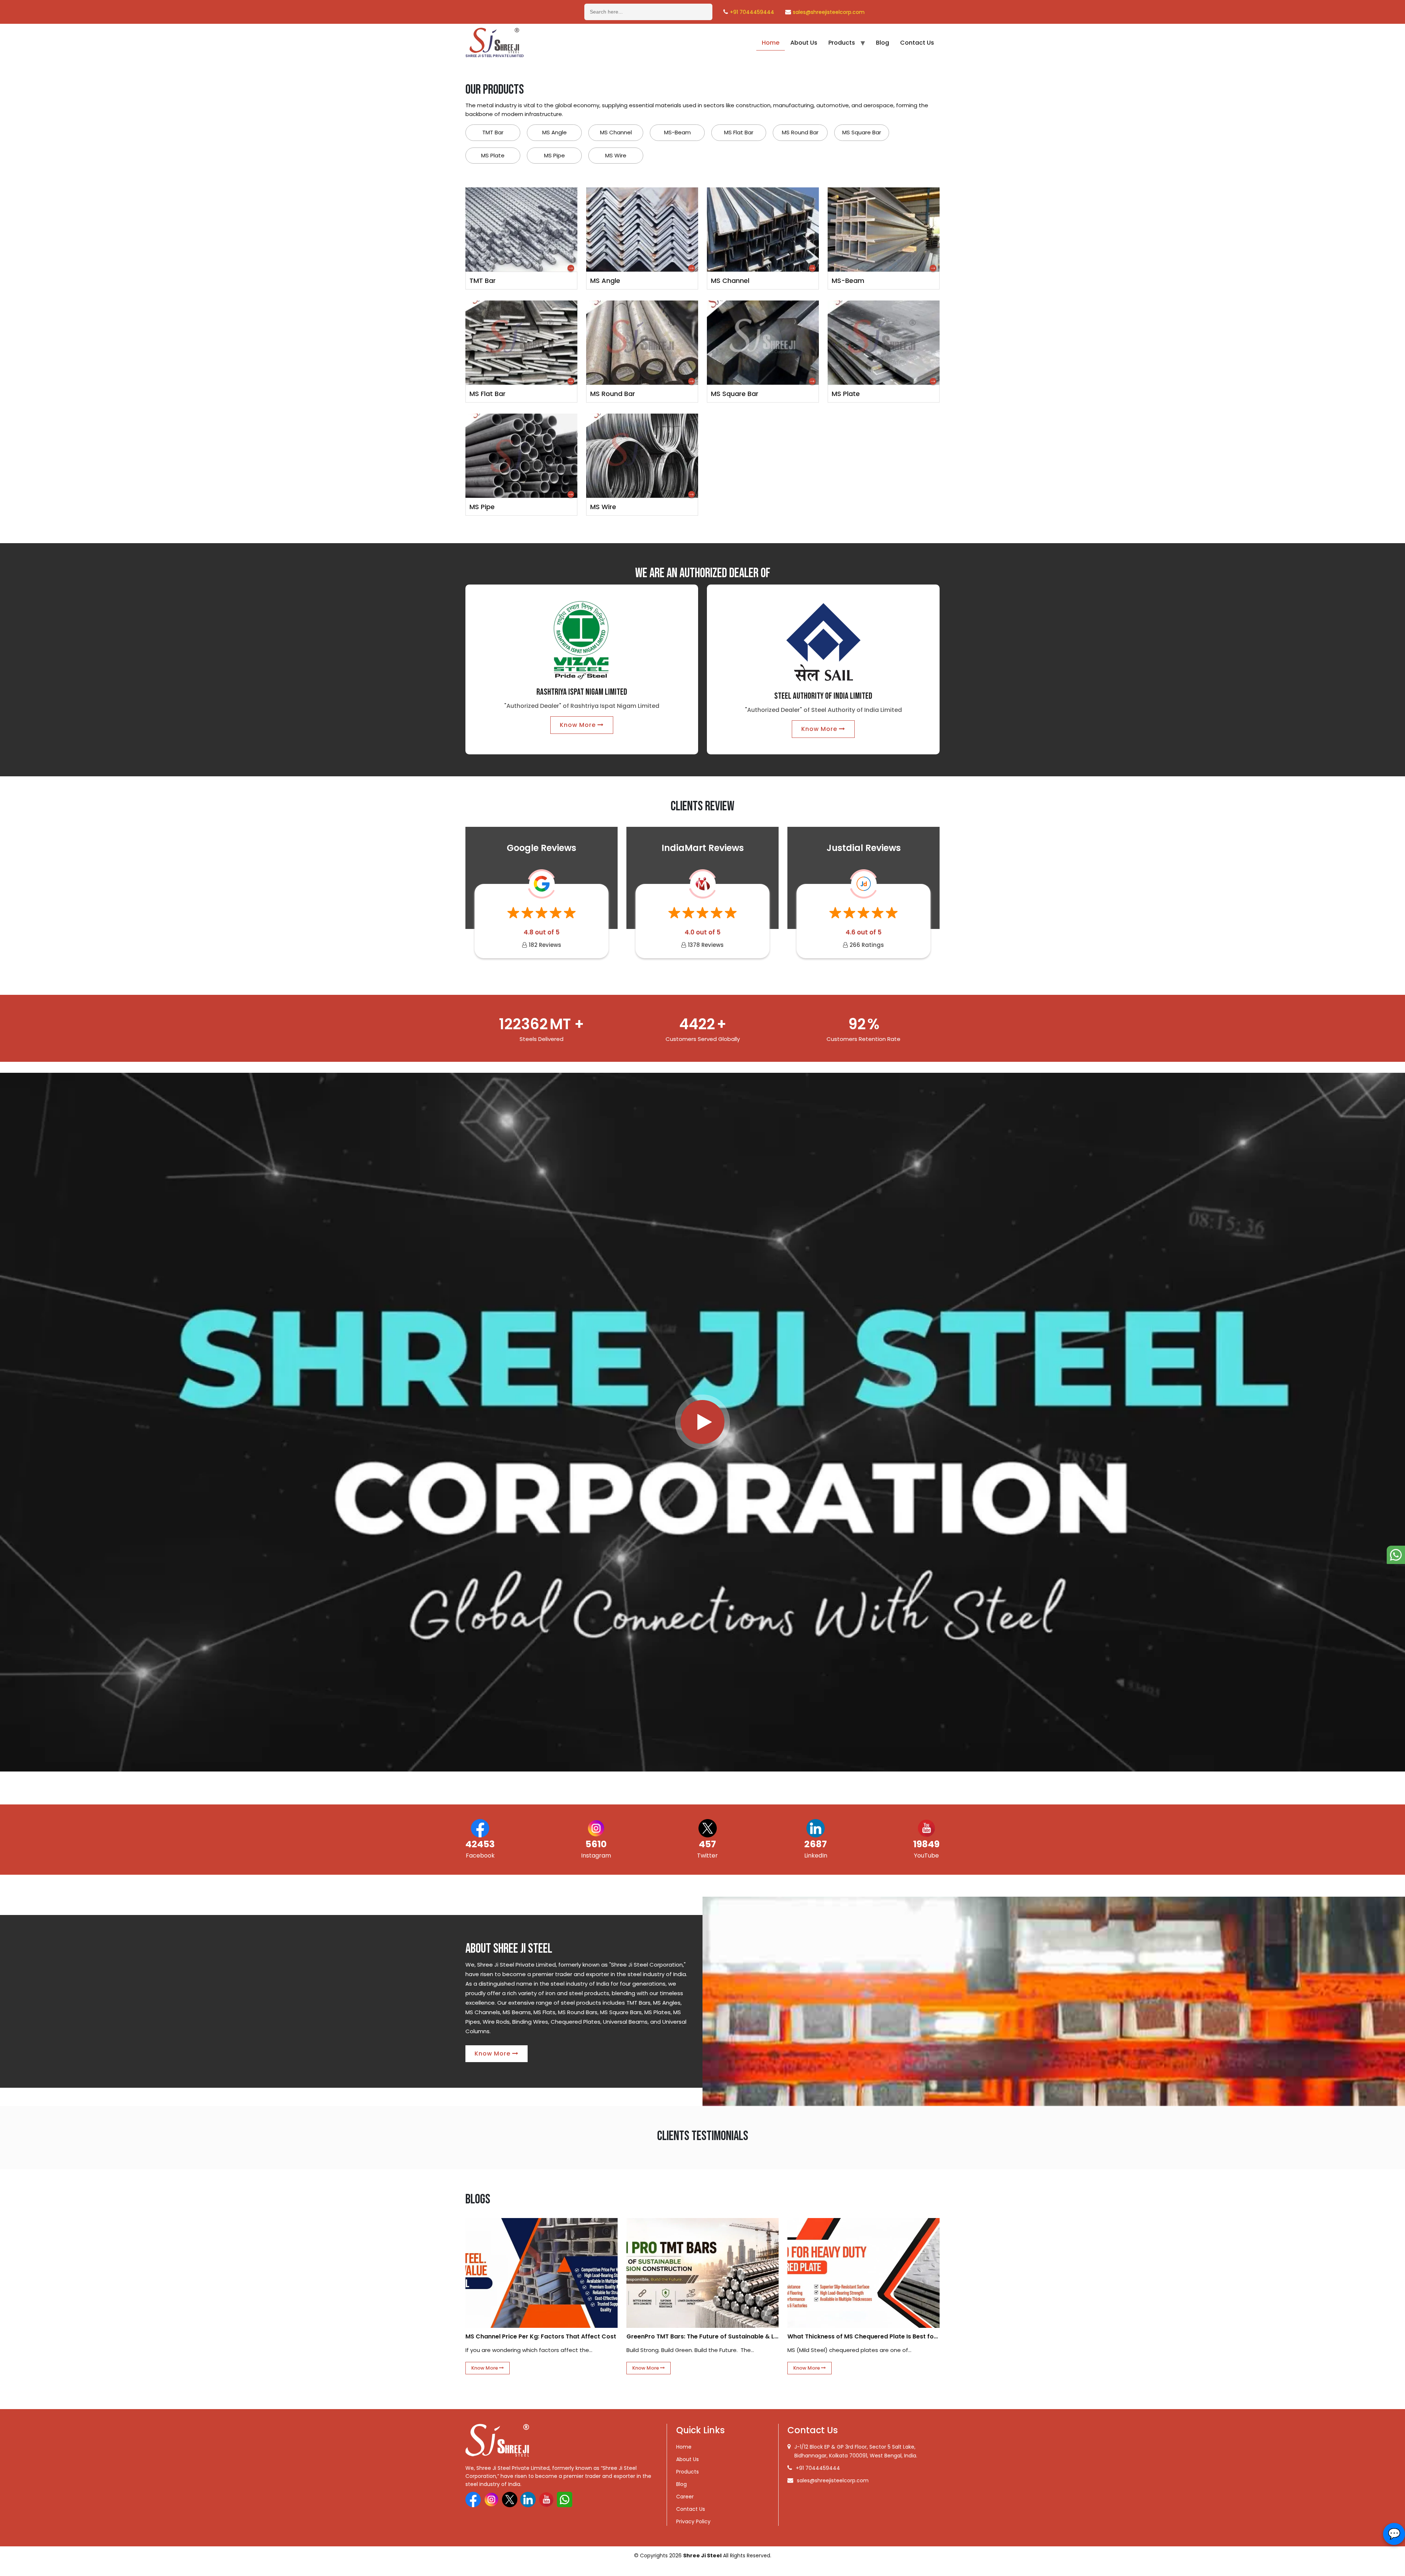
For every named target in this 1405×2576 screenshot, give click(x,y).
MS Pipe (554, 155)
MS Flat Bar (739, 132)
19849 (926, 1844)
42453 (480, 1844)
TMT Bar (493, 132)
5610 (596, 1844)
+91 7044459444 (752, 12)
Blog (883, 43)
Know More (579, 725)
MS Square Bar (862, 132)
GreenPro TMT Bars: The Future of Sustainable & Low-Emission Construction (702, 2336)
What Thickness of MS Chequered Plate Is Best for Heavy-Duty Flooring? (863, 2336)
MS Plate (493, 155)
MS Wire (616, 155)
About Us (804, 43)
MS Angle (554, 132)
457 (707, 1844)
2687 (816, 1844)
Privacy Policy (693, 2521)
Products (842, 43)
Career (685, 2497)
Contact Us (917, 43)
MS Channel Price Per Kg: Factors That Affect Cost (541, 2336)
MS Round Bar (800, 132)
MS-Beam (677, 132)
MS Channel (616, 132)
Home (771, 43)
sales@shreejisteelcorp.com (829, 12)
